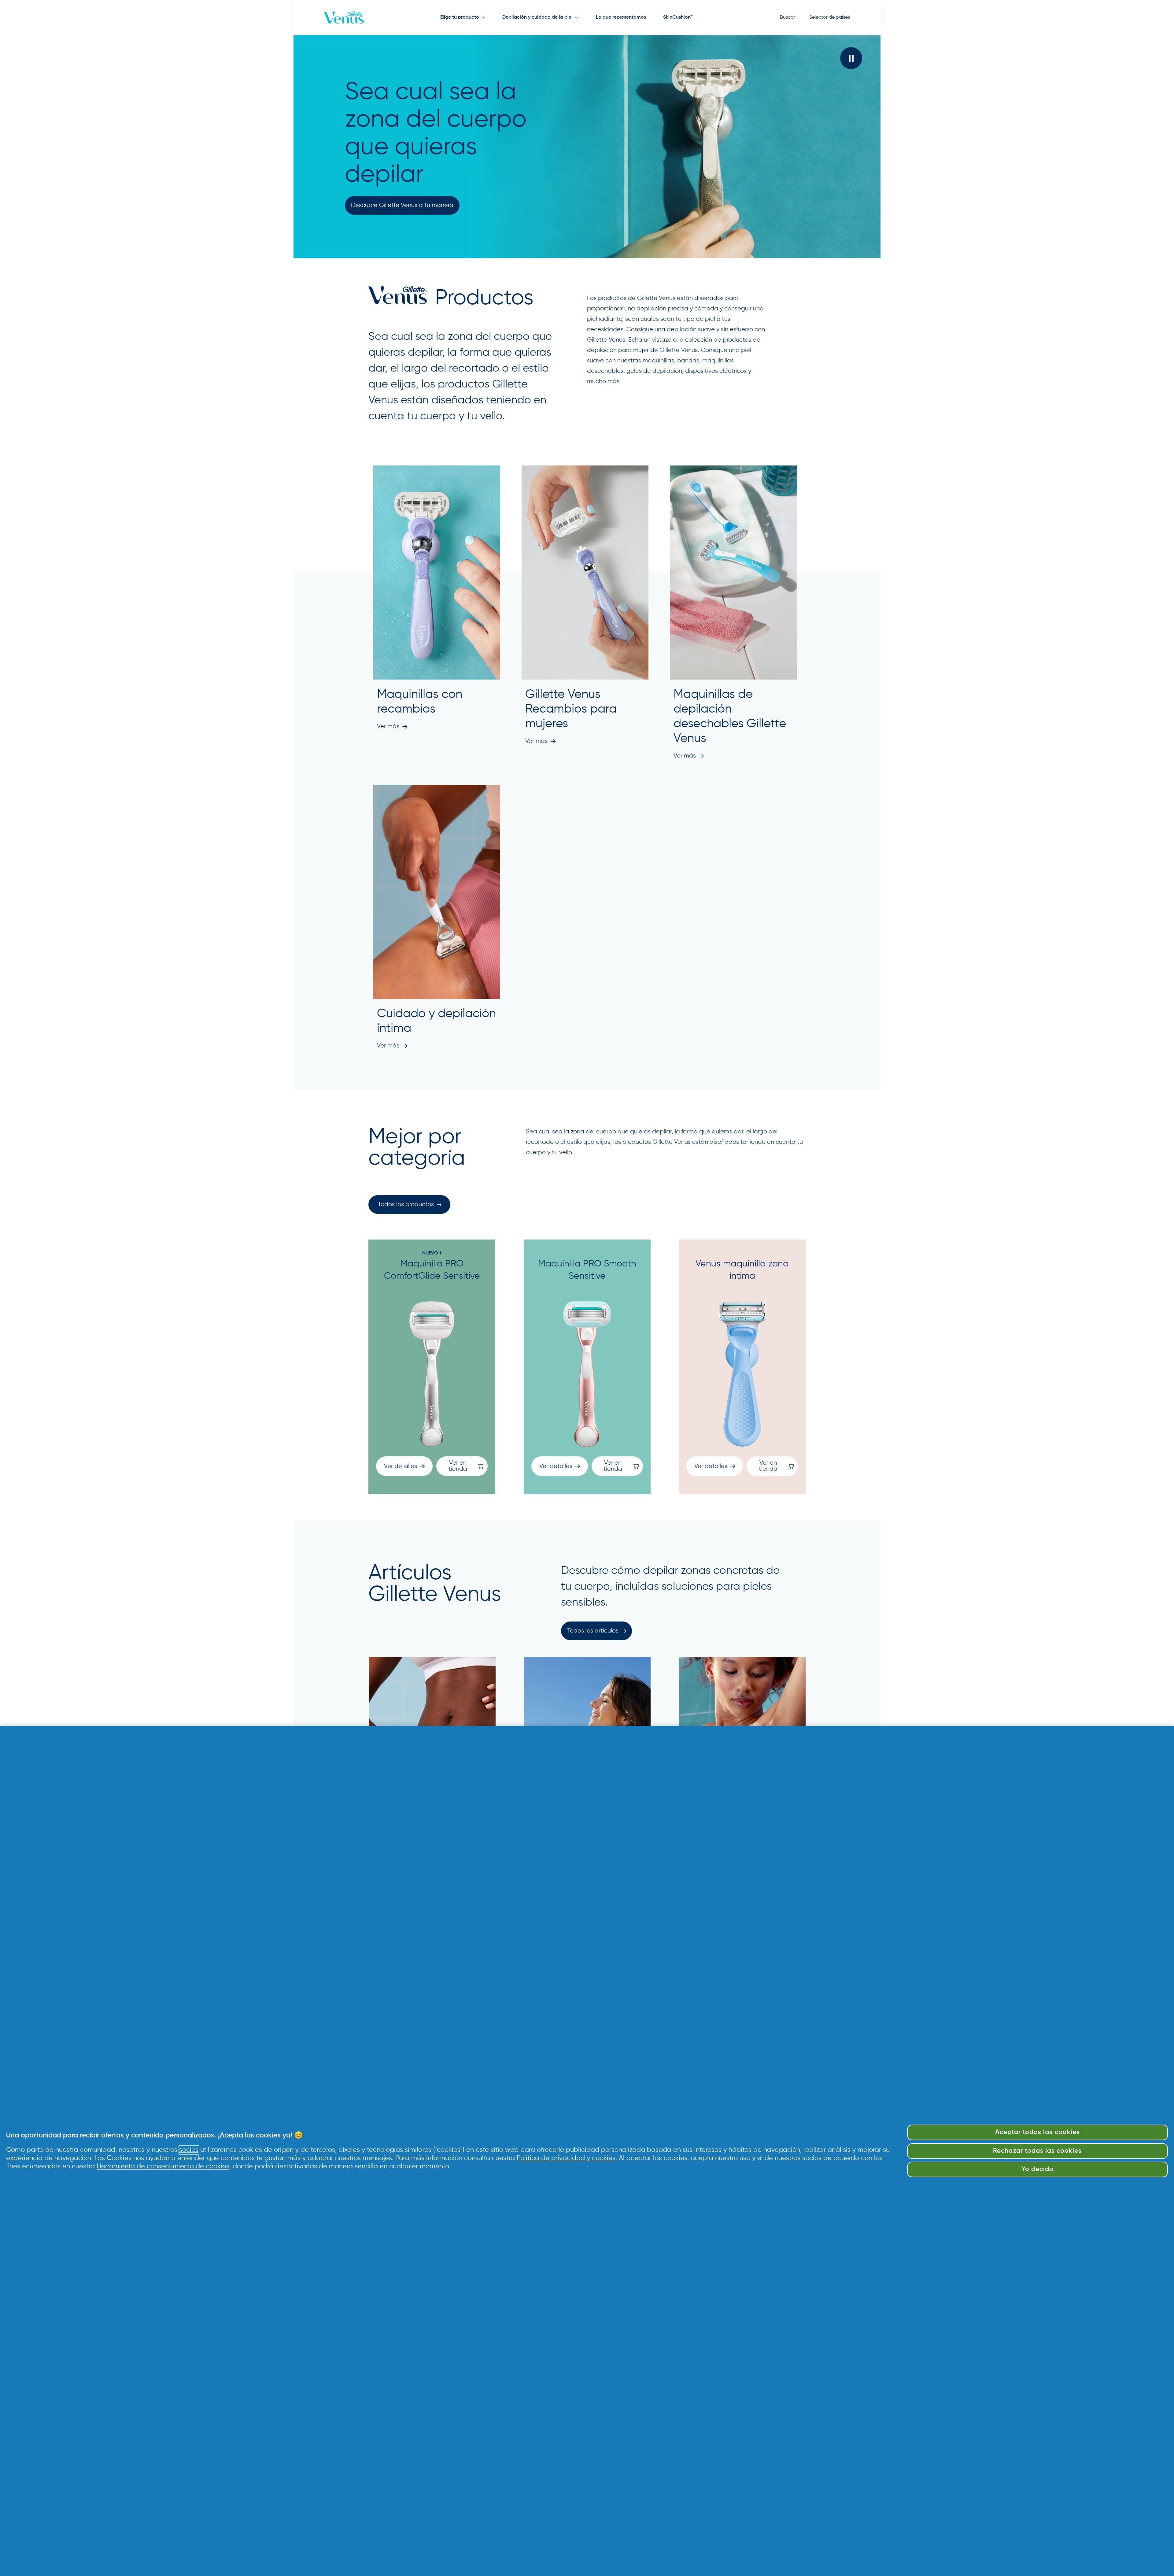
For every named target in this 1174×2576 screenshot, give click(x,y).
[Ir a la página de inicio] (344, 17)
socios (189, 2150)
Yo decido (1037, 2169)
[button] (851, 58)
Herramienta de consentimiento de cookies (163, 2166)
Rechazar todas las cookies (1037, 2151)
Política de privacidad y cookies (566, 2158)
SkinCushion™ (678, 17)
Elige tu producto (460, 17)
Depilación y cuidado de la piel (537, 17)
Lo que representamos (621, 17)
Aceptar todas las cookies (1037, 2132)
